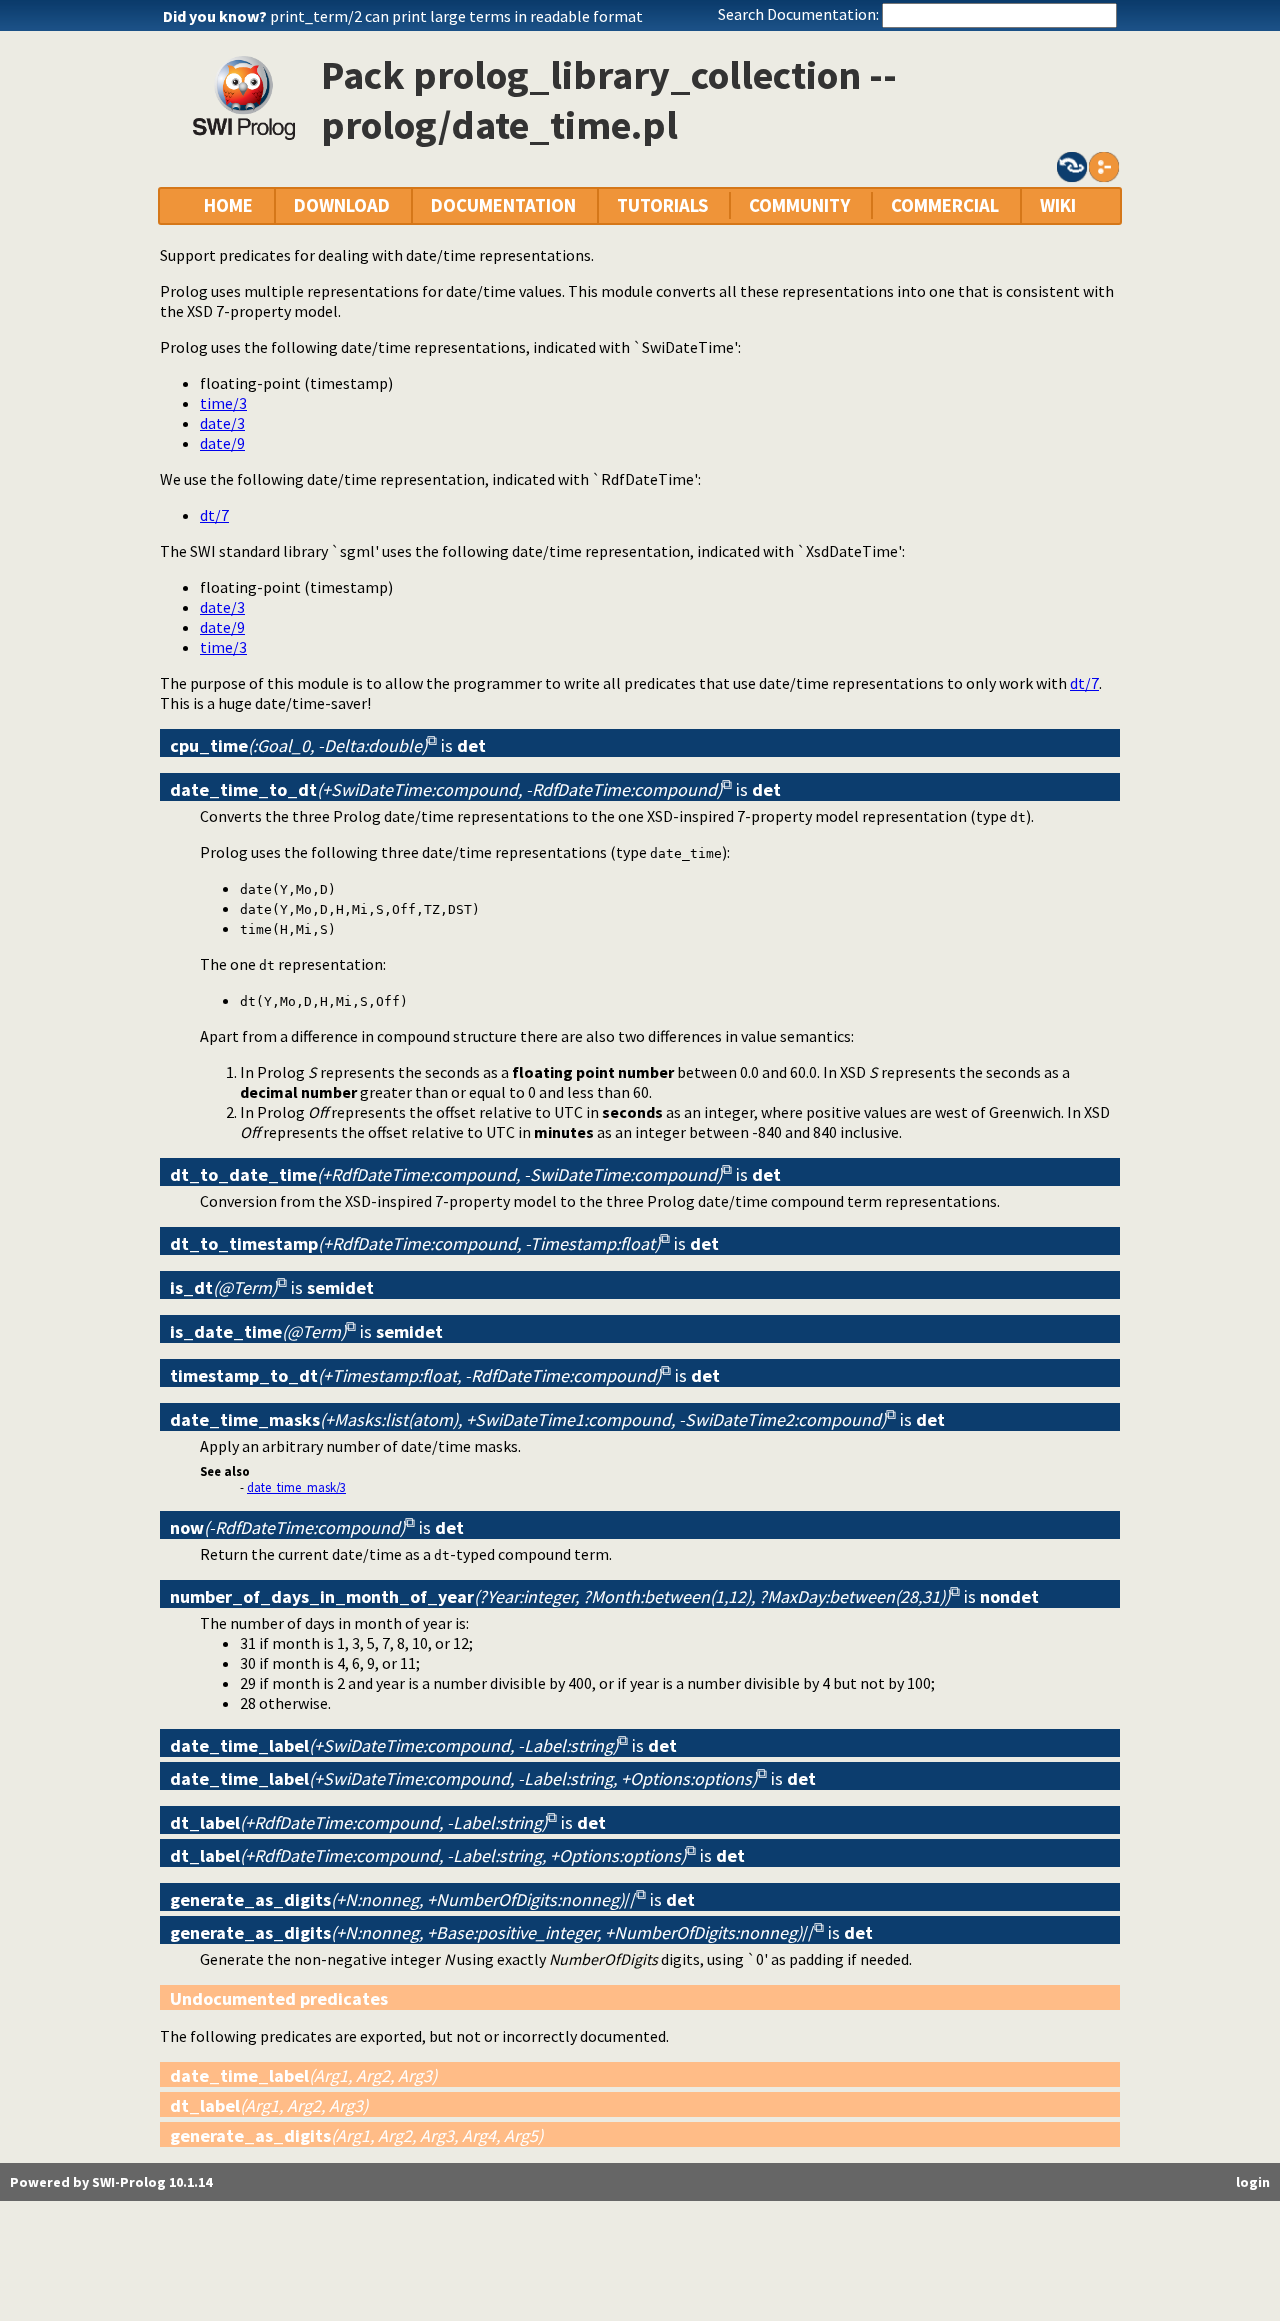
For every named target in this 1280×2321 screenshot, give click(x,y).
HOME (228, 205)
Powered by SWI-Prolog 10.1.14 (111, 2182)
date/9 (222, 443)
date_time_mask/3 (296, 1487)
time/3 (223, 403)
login (1253, 2182)
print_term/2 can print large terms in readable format (456, 16)
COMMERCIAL (945, 205)
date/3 (222, 423)
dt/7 (214, 515)
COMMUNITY (799, 205)
